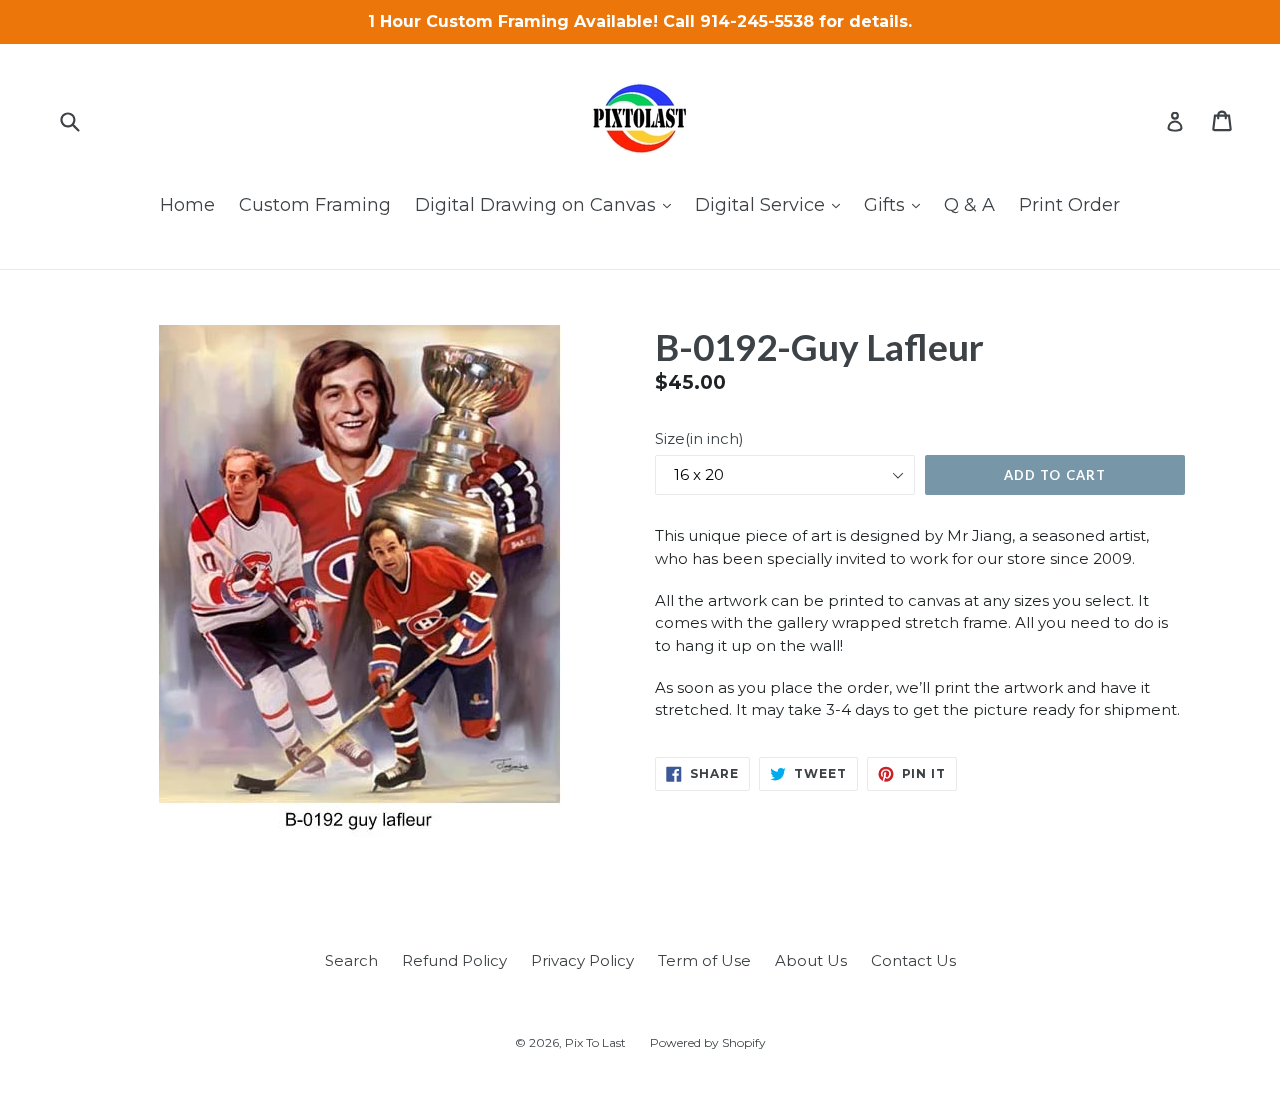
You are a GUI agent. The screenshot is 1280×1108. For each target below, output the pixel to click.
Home (187, 205)
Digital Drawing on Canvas (548, 204)
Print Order (1069, 205)
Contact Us (913, 960)
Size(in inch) (699, 438)
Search (351, 960)
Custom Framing (315, 205)
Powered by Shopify (708, 1042)
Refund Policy (454, 960)
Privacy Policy (582, 960)
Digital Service (772, 204)
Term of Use (704, 960)
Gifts (897, 204)
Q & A (969, 205)
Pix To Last (595, 1042)
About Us (811, 960)
